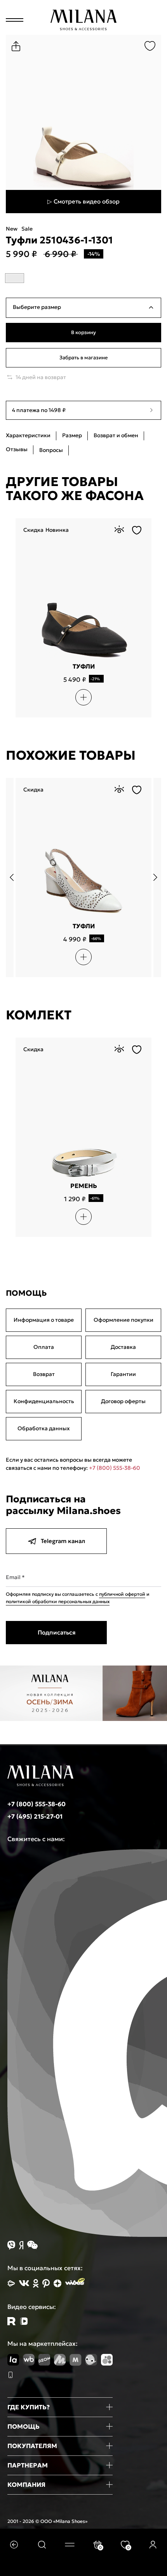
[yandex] (11, 2283)
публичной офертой (122, 1594)
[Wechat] (32, 2245)
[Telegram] (24, 2321)
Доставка (123, 1347)
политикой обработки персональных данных (58, 1601)
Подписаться (57, 1632)
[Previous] (16, 878)
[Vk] (24, 2283)
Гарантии (123, 1374)
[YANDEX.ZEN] (57, 2283)
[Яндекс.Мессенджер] (21, 2245)
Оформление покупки (124, 1320)
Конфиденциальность (44, 1401)
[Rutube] (11, 2321)
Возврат (44, 1374)
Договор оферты (123, 1401)
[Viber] (11, 2245)
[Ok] (36, 2283)
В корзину (83, 332)
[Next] (151, 878)
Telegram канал (63, 1541)
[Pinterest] (46, 2283)
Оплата (44, 1347)
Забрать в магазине (83, 358)
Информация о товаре (44, 1320)
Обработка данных (44, 1428)
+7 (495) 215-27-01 (35, 1816)
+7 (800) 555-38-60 (115, 1468)
